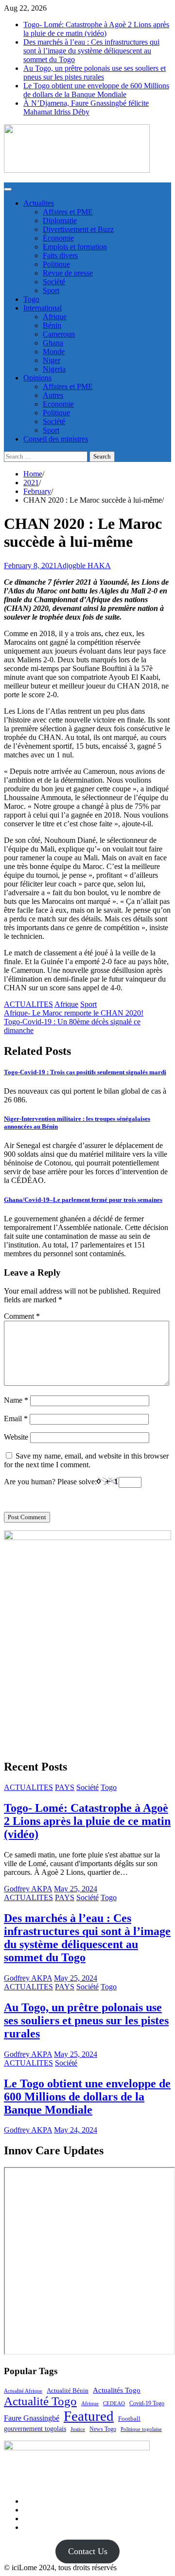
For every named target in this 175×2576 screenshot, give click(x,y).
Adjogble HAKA (84, 566)
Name (16, 1400)
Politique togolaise (141, 2429)
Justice (78, 2429)
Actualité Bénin (68, 2390)
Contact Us (88, 2551)
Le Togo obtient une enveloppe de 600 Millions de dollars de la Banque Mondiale (96, 90)
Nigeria (54, 369)
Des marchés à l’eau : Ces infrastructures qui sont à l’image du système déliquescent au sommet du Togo (91, 51)
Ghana (53, 343)
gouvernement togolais (35, 2428)
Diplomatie (60, 221)
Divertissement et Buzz (78, 229)
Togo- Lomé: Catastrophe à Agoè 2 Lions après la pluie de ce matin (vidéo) (96, 29)
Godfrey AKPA (28, 1889)
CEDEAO (114, 2403)
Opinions (37, 378)
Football (129, 2419)
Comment (22, 1316)
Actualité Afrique (23, 2391)
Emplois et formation (75, 247)
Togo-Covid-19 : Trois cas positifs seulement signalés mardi (85, 1072)
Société (54, 282)
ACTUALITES (28, 1004)
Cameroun (59, 334)
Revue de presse (68, 273)
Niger (52, 360)
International (43, 308)
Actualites (39, 203)
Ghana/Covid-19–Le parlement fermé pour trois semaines (83, 1200)
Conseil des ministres (56, 439)
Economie (58, 404)
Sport (51, 290)
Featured (89, 2416)
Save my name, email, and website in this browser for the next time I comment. (86, 1460)
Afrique (55, 317)
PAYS (65, 1787)
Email (16, 1419)
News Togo (103, 2429)
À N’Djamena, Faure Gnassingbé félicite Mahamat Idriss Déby (86, 107)
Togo (31, 299)
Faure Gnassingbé (32, 2418)
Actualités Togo (117, 2390)
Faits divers (60, 255)
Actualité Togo (40, 2401)
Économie (58, 238)
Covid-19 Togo (147, 2404)
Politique (56, 264)
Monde (54, 352)
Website (16, 1437)
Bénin (52, 325)
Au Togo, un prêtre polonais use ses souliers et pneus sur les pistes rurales (95, 73)
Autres (53, 395)
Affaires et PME (68, 212)
